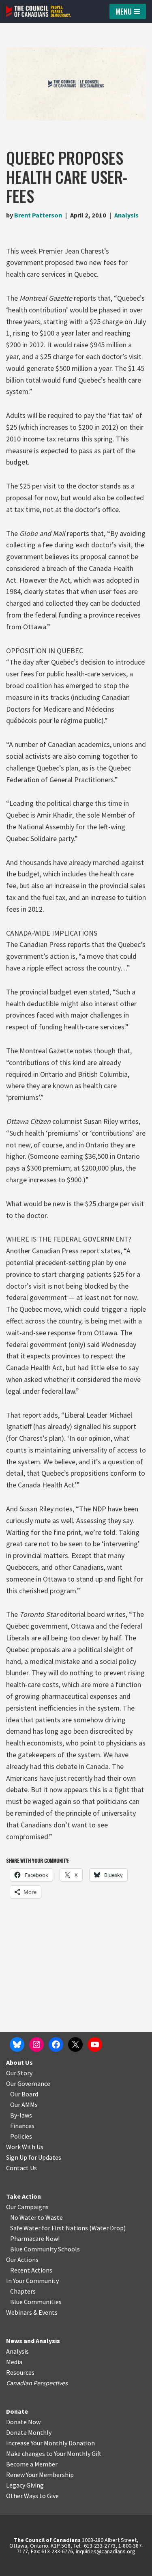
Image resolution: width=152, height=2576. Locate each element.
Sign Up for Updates (34, 2157)
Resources (20, 2372)
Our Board (24, 2094)
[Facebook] (56, 2044)
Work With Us (25, 2147)
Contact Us (21, 2168)
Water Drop (108, 2228)
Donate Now (23, 2422)
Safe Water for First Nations (49, 2228)
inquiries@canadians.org (106, 2551)
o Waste (52, 2217)
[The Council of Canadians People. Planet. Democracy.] (39, 11)
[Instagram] (36, 2044)
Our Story (19, 2073)
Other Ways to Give (32, 2496)
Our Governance (28, 2083)
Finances (22, 2126)
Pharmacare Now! (35, 2238)
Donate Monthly (29, 2432)
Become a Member (32, 2464)
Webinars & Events (32, 2312)
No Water (24, 2217)
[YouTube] (95, 2044)
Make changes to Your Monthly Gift (54, 2453)
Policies (21, 2136)
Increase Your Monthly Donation (50, 2443)
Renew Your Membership (40, 2475)
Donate (17, 2411)
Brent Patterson (38, 215)
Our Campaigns (27, 2207)
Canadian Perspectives (37, 2383)
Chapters (23, 2291)
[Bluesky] (17, 2044)
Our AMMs (24, 2105)
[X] (75, 2044)
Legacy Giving (25, 2485)
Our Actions (22, 2260)
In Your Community (32, 2281)
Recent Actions (31, 2270)
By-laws (21, 2115)
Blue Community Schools (45, 2249)
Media (14, 2362)
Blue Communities (36, 2302)
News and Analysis (33, 2341)
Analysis (126, 215)
